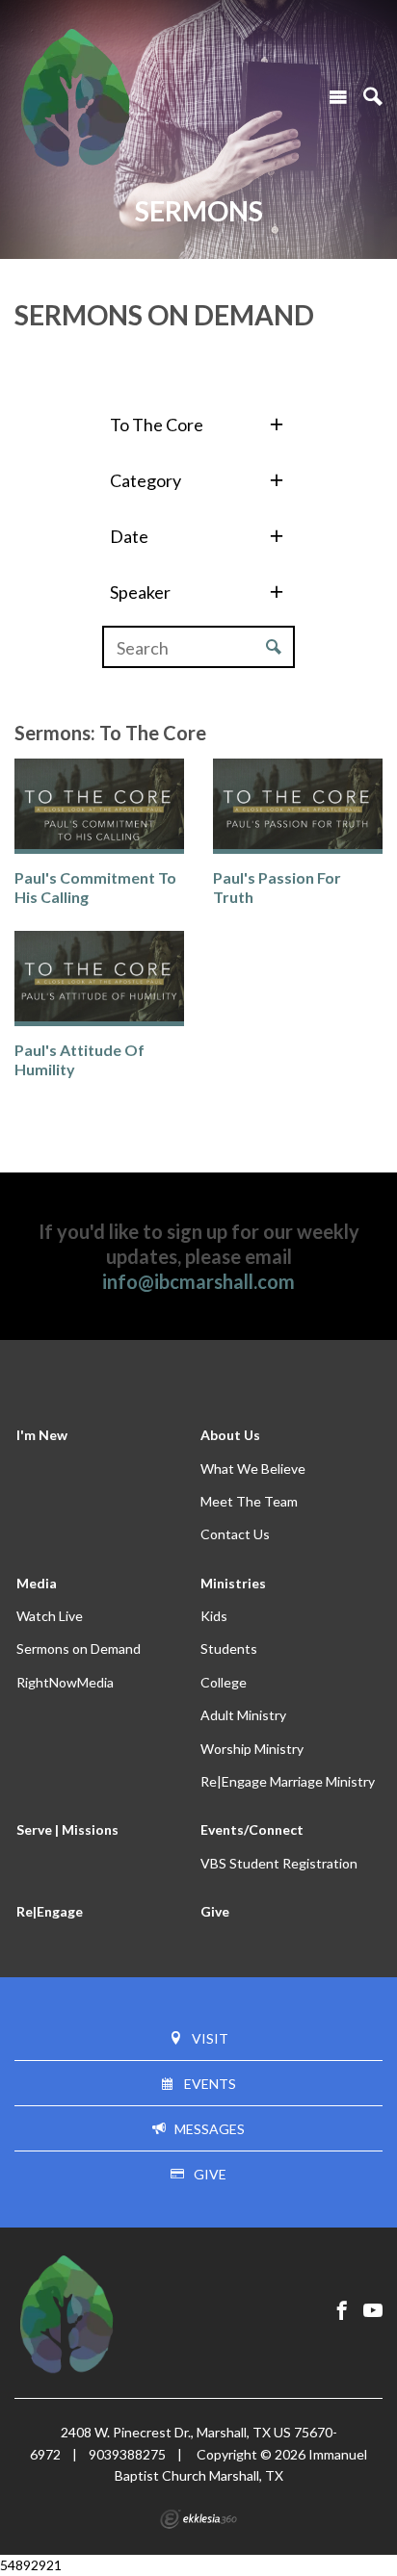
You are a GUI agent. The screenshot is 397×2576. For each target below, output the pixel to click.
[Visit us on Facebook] (342, 2311)
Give (215, 1911)
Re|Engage (50, 1911)
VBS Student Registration (279, 1863)
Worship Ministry (252, 1749)
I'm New (42, 1435)
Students (229, 1649)
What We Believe (253, 1468)
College (224, 1682)
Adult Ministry (243, 1715)
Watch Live (50, 1616)
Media (37, 1583)
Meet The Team (249, 1501)
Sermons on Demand (79, 1649)
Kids (214, 1616)
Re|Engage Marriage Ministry (288, 1781)
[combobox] (198, 424)
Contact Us (235, 1534)
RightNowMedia (65, 1682)
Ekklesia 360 (198, 2519)
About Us (230, 1435)
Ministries (233, 1583)
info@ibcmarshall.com (198, 1281)
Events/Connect (252, 1829)
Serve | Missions (67, 1829)
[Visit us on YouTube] (373, 2311)
